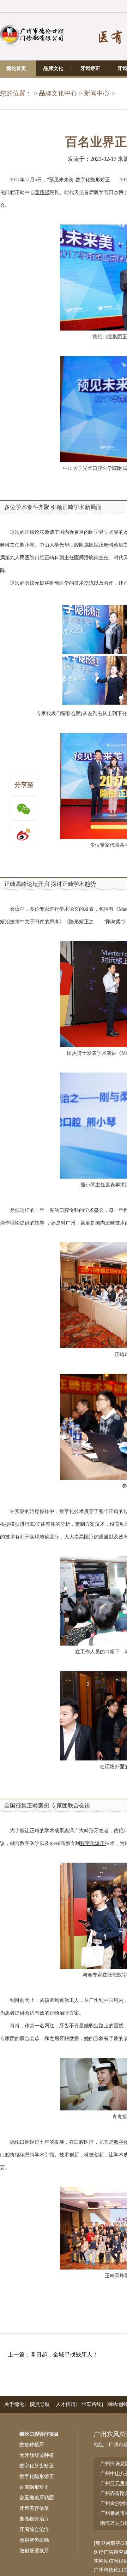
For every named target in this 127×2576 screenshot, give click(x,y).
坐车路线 (91, 2404)
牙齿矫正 (90, 68)
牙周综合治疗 (34, 2530)
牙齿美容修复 (34, 2508)
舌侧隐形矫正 (34, 2487)
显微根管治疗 (34, 2519)
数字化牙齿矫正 (37, 2466)
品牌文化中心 (58, 93)
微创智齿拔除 (34, 2540)
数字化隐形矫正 (37, 2476)
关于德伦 (14, 2404)
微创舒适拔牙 (34, 2551)
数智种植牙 (32, 2445)
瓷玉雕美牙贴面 (37, 2498)
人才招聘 (66, 2404)
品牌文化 (53, 68)
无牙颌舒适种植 (37, 2455)
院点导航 (40, 2404)
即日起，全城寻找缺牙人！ (64, 2355)
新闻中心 (97, 93)
